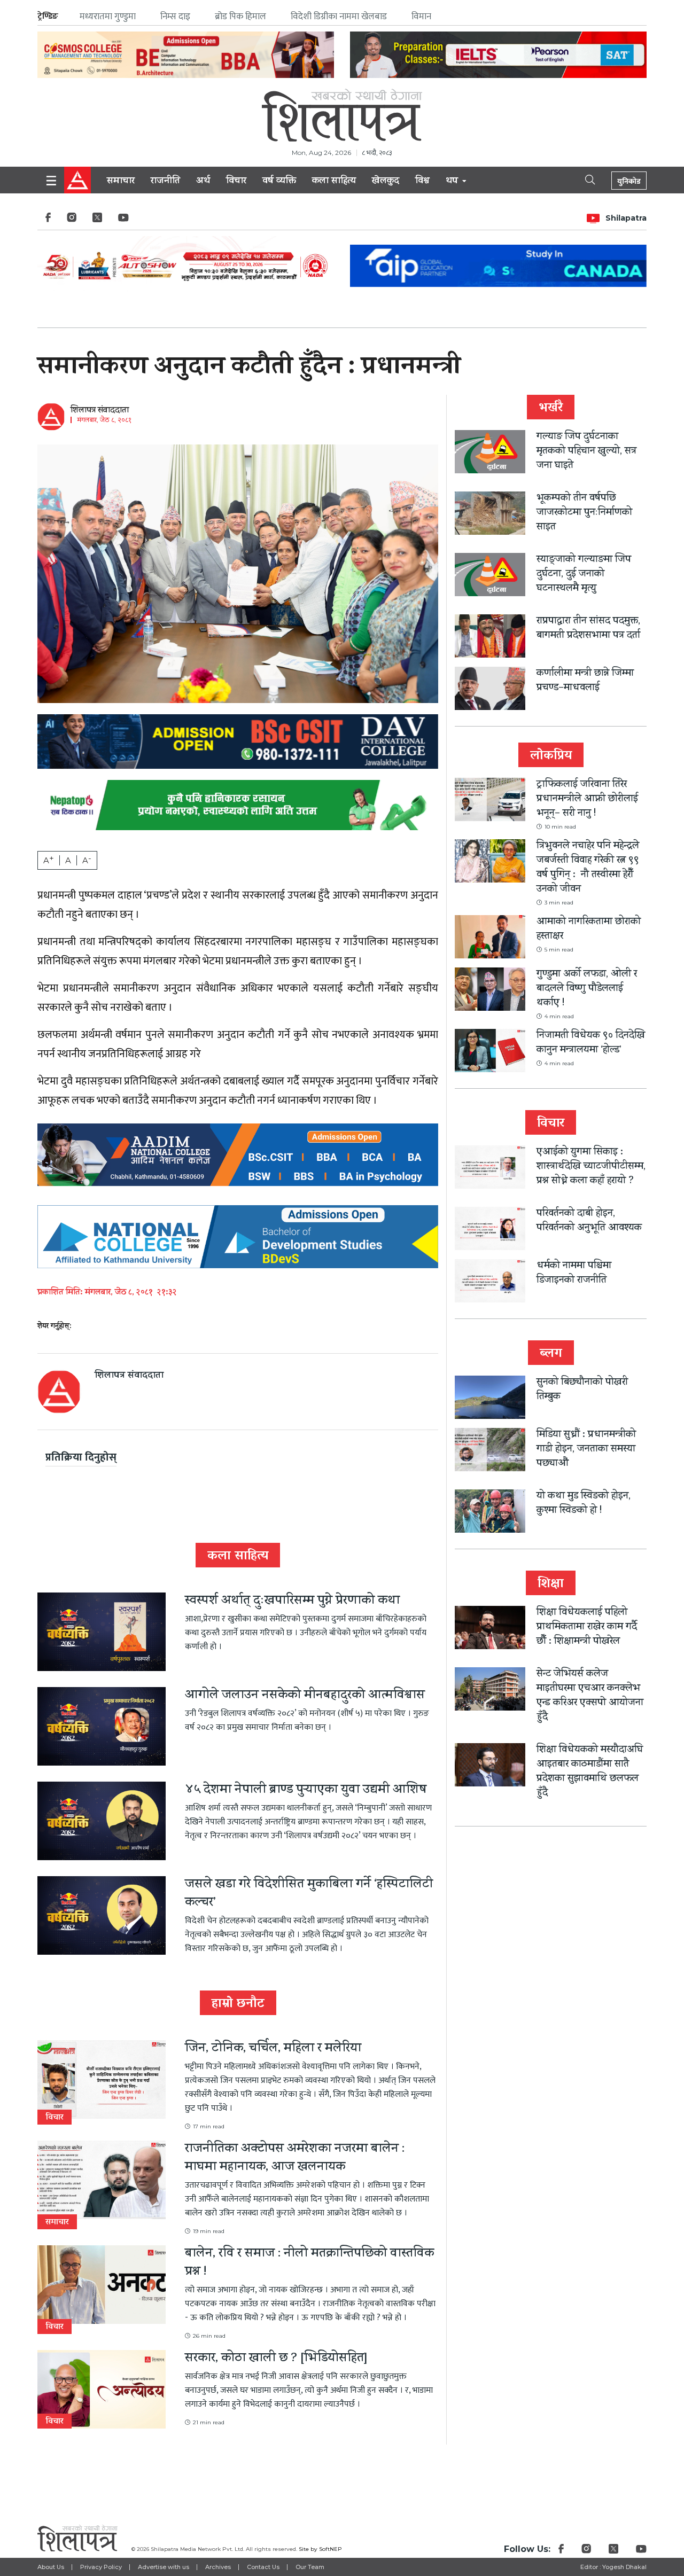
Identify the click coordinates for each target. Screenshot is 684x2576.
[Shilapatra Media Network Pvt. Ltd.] (342, 115)
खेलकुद (386, 182)
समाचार (121, 182)
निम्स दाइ (175, 17)
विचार (236, 182)
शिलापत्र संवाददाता (100, 411)
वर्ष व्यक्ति (279, 182)
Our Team (310, 2567)
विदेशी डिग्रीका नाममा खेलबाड (339, 17)
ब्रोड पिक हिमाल (240, 17)
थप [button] (453, 182)
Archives (218, 2567)
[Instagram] (72, 220)
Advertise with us (164, 2567)
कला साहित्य (334, 182)
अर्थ (203, 182)
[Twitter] (97, 220)
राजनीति (165, 182)
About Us (51, 2567)
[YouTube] (123, 220)
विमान (421, 17)
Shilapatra (626, 218)
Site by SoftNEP (320, 2549)
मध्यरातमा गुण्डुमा (108, 17)
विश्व (422, 182)
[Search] (581, 179)
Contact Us (263, 2567)
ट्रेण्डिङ (48, 16)
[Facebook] (48, 220)
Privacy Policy (101, 2567)
